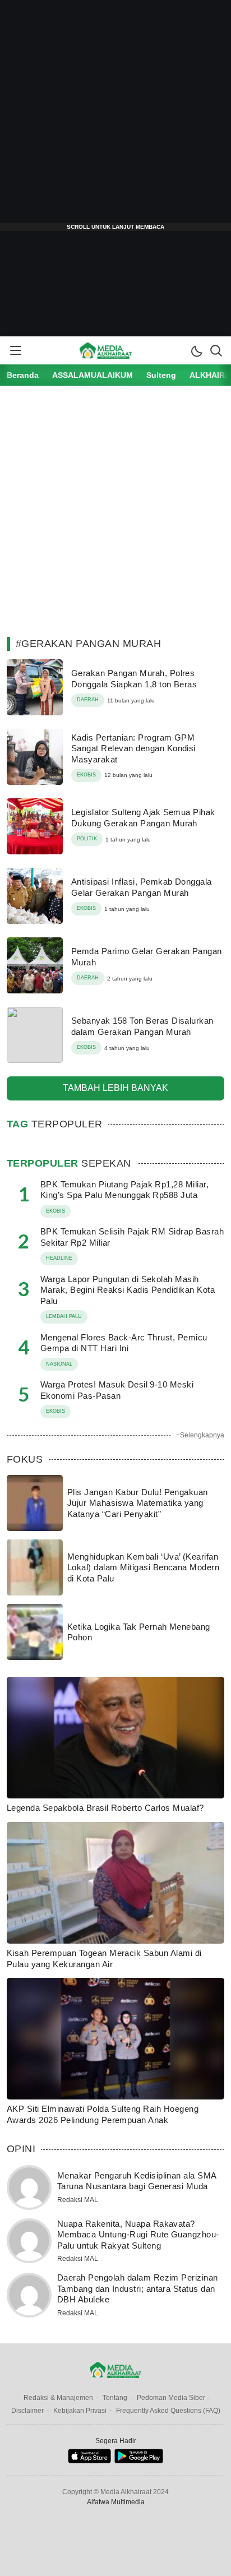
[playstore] (139, 2461)
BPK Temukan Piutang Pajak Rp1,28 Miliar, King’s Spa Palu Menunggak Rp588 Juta (124, 1190)
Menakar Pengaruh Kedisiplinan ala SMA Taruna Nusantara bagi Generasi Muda (137, 2181)
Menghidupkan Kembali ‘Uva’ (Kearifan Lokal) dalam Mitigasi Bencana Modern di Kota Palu (143, 1567)
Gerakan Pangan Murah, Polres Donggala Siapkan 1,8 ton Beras (134, 679)
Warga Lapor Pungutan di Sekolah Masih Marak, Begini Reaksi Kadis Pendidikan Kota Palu (128, 1290)
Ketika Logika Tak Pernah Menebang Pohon (139, 1632)
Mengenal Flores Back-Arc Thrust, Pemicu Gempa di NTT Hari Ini (124, 1343)
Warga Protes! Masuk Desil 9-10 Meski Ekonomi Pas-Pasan (117, 1390)
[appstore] (89, 2461)
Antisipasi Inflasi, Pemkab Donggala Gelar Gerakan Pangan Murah (142, 887)
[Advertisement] (115, 115)
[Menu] (15, 350)
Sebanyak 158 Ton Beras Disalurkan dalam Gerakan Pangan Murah (142, 1026)
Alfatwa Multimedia (116, 2502)
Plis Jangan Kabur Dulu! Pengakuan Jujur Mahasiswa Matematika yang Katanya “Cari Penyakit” (138, 1503)
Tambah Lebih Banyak (115, 1088)
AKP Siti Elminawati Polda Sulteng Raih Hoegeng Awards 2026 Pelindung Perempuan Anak (103, 2114)
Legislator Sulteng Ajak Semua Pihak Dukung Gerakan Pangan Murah (143, 818)
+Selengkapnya (200, 1435)
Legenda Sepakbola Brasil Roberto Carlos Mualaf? (105, 1808)
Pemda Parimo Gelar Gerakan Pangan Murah (147, 957)
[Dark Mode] (196, 350)
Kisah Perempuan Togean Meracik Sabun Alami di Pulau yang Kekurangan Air (104, 1958)
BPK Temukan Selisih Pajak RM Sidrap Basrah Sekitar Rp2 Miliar (132, 1237)
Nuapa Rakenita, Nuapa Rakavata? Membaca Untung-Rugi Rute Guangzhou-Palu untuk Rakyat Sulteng (138, 2235)
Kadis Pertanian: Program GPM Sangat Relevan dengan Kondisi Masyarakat (133, 748)
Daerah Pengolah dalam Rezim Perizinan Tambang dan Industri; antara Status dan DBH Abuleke (138, 2288)
